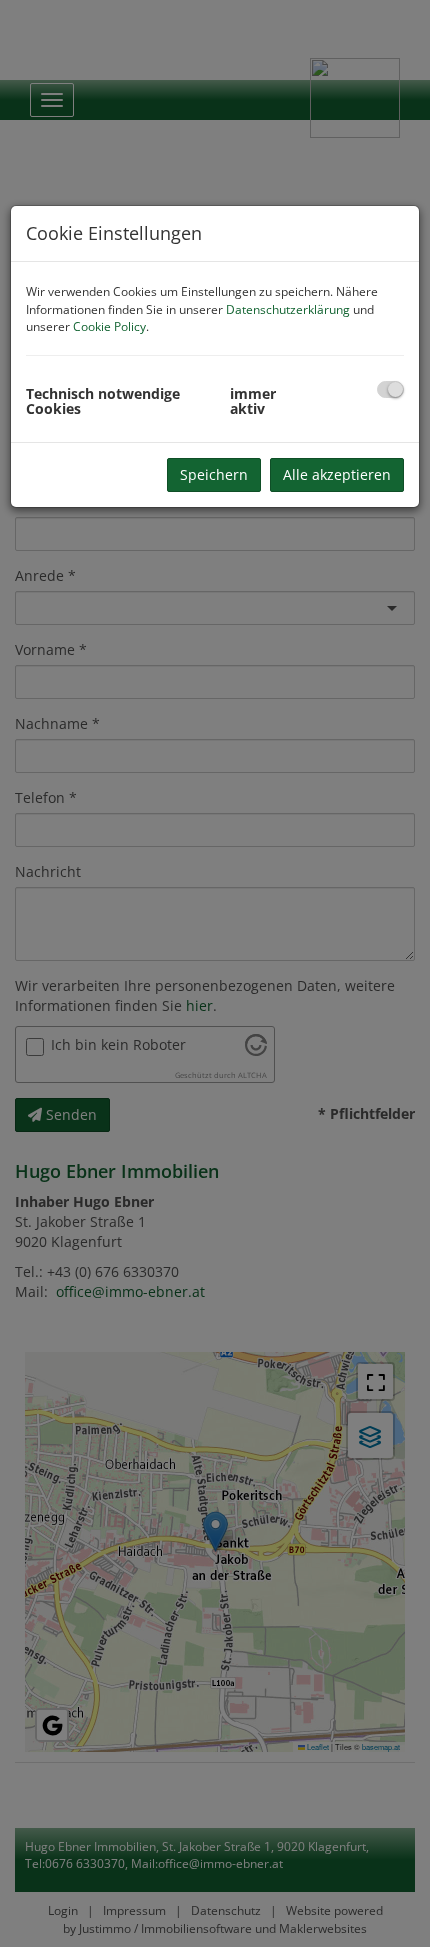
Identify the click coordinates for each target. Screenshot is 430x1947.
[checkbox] (390, 389)
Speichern (214, 474)
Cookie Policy (109, 326)
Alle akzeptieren (337, 474)
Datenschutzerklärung (288, 309)
